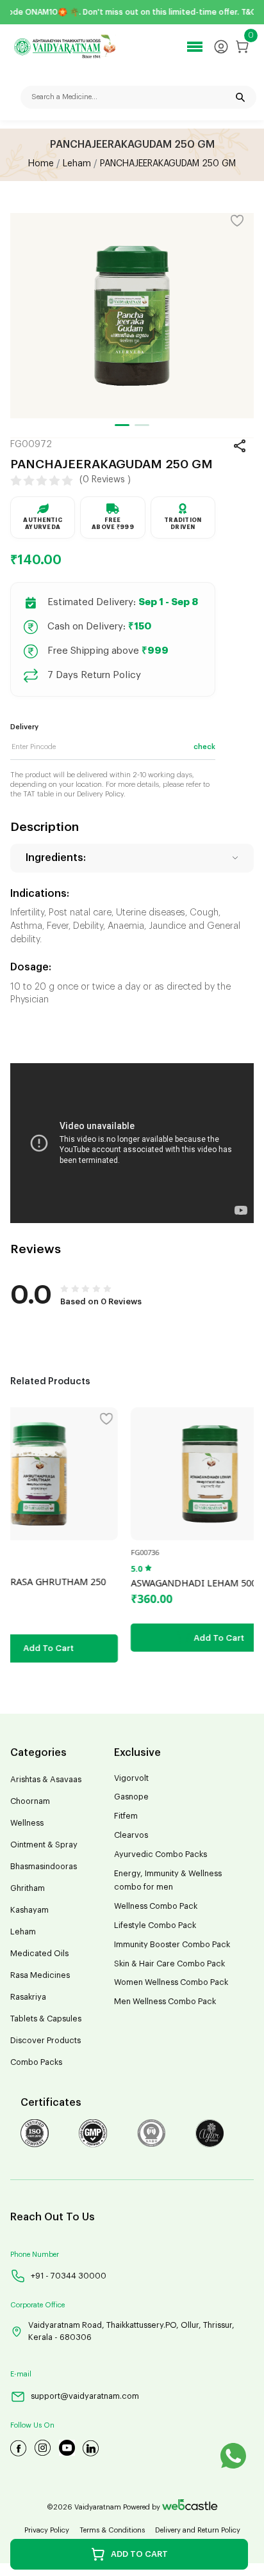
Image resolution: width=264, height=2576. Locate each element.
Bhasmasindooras (44, 1867)
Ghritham (28, 1888)
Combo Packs (36, 2062)
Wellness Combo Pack (156, 1906)
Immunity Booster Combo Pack (172, 1945)
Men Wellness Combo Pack (165, 2002)
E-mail (21, 2374)
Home (41, 164)
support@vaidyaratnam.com (85, 2396)
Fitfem (126, 1816)
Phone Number (35, 2255)
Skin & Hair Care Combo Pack (169, 1964)
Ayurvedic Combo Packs (161, 1854)
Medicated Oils (39, 1954)
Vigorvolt (131, 1778)
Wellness (27, 1823)
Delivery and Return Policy (198, 2530)
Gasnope (131, 1797)
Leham (77, 164)
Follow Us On (32, 2425)
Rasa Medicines (40, 1975)
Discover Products (45, 2041)
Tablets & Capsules (46, 2019)
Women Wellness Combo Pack (171, 1982)
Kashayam (29, 1910)
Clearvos (131, 1835)
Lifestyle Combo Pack (155, 1925)
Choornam (30, 1801)
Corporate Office (37, 2305)
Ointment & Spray (44, 1845)
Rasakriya (28, 1997)
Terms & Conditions (112, 2530)
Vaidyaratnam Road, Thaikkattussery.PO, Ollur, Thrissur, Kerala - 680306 (131, 2331)
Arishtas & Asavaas (46, 1780)
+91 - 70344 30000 (69, 2276)
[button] (122, 425)
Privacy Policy (47, 2530)
